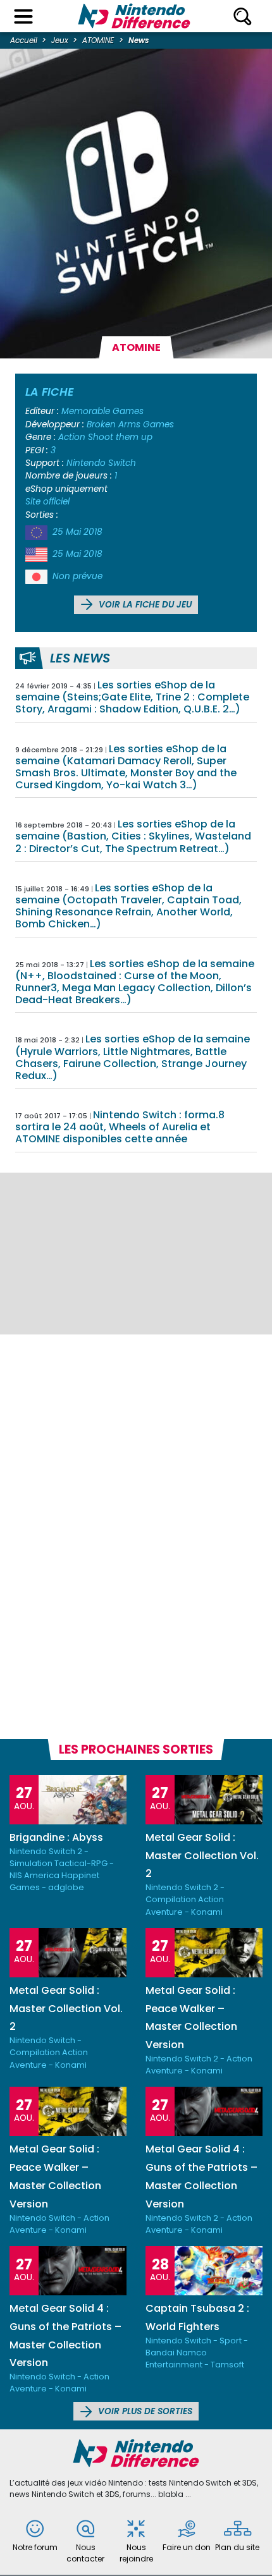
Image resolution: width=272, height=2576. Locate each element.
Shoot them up (120, 437)
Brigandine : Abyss (56, 1837)
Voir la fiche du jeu (144, 605)
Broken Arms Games (130, 424)
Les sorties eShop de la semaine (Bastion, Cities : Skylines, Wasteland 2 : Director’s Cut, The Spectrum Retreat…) (133, 836)
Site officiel (47, 502)
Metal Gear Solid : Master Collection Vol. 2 (202, 1856)
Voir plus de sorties (144, 2411)
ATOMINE (98, 40)
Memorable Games (102, 411)
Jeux (60, 40)
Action (72, 437)
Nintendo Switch (101, 463)
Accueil (24, 40)
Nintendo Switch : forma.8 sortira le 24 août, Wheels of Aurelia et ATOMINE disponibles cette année (120, 1127)
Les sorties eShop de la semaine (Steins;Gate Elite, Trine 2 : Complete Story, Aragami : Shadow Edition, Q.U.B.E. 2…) (132, 697)
